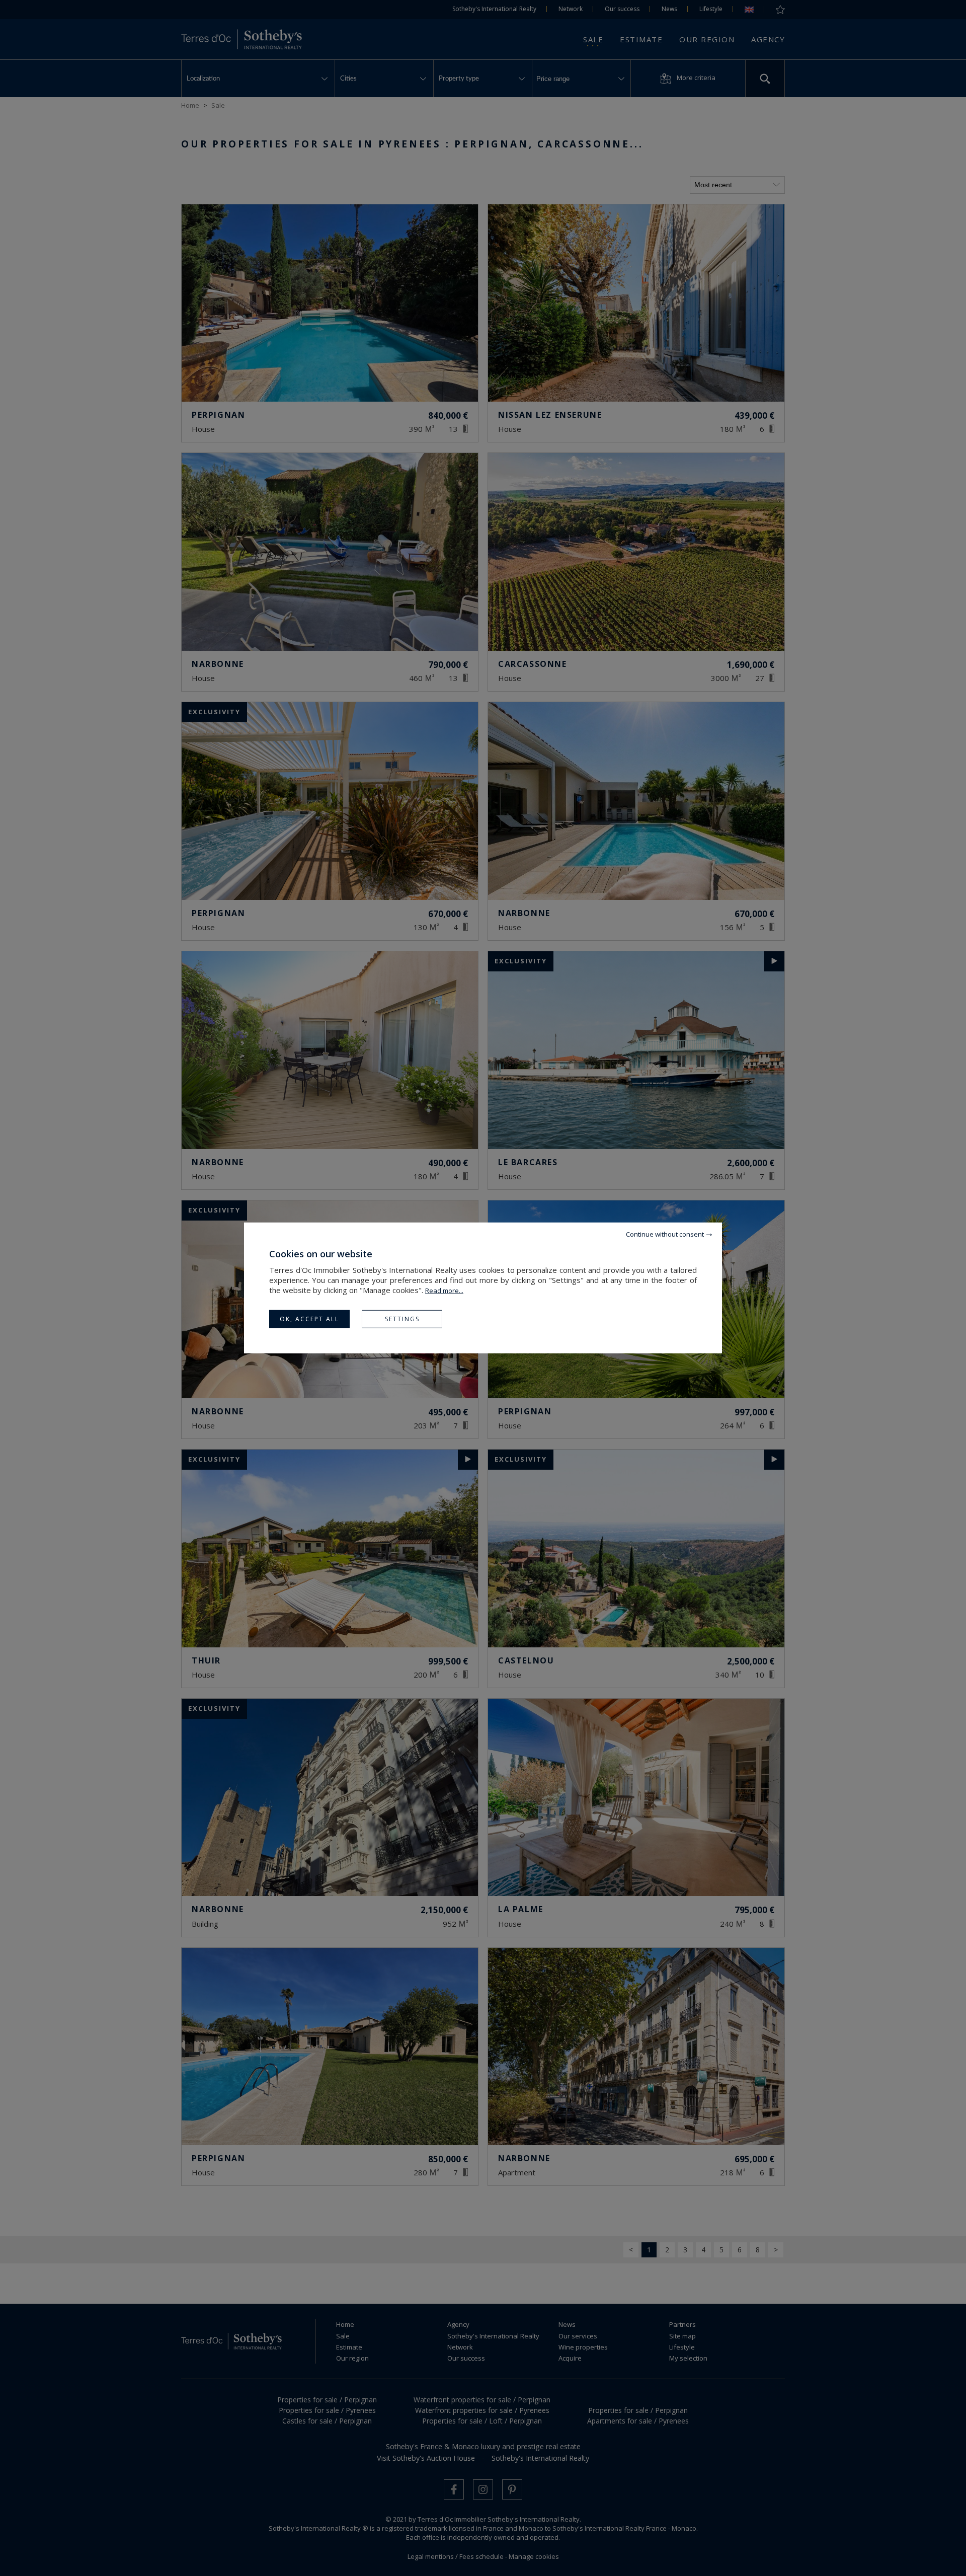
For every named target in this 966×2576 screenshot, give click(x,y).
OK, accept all (309, 1319)
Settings (402, 1319)
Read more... (444, 1291)
